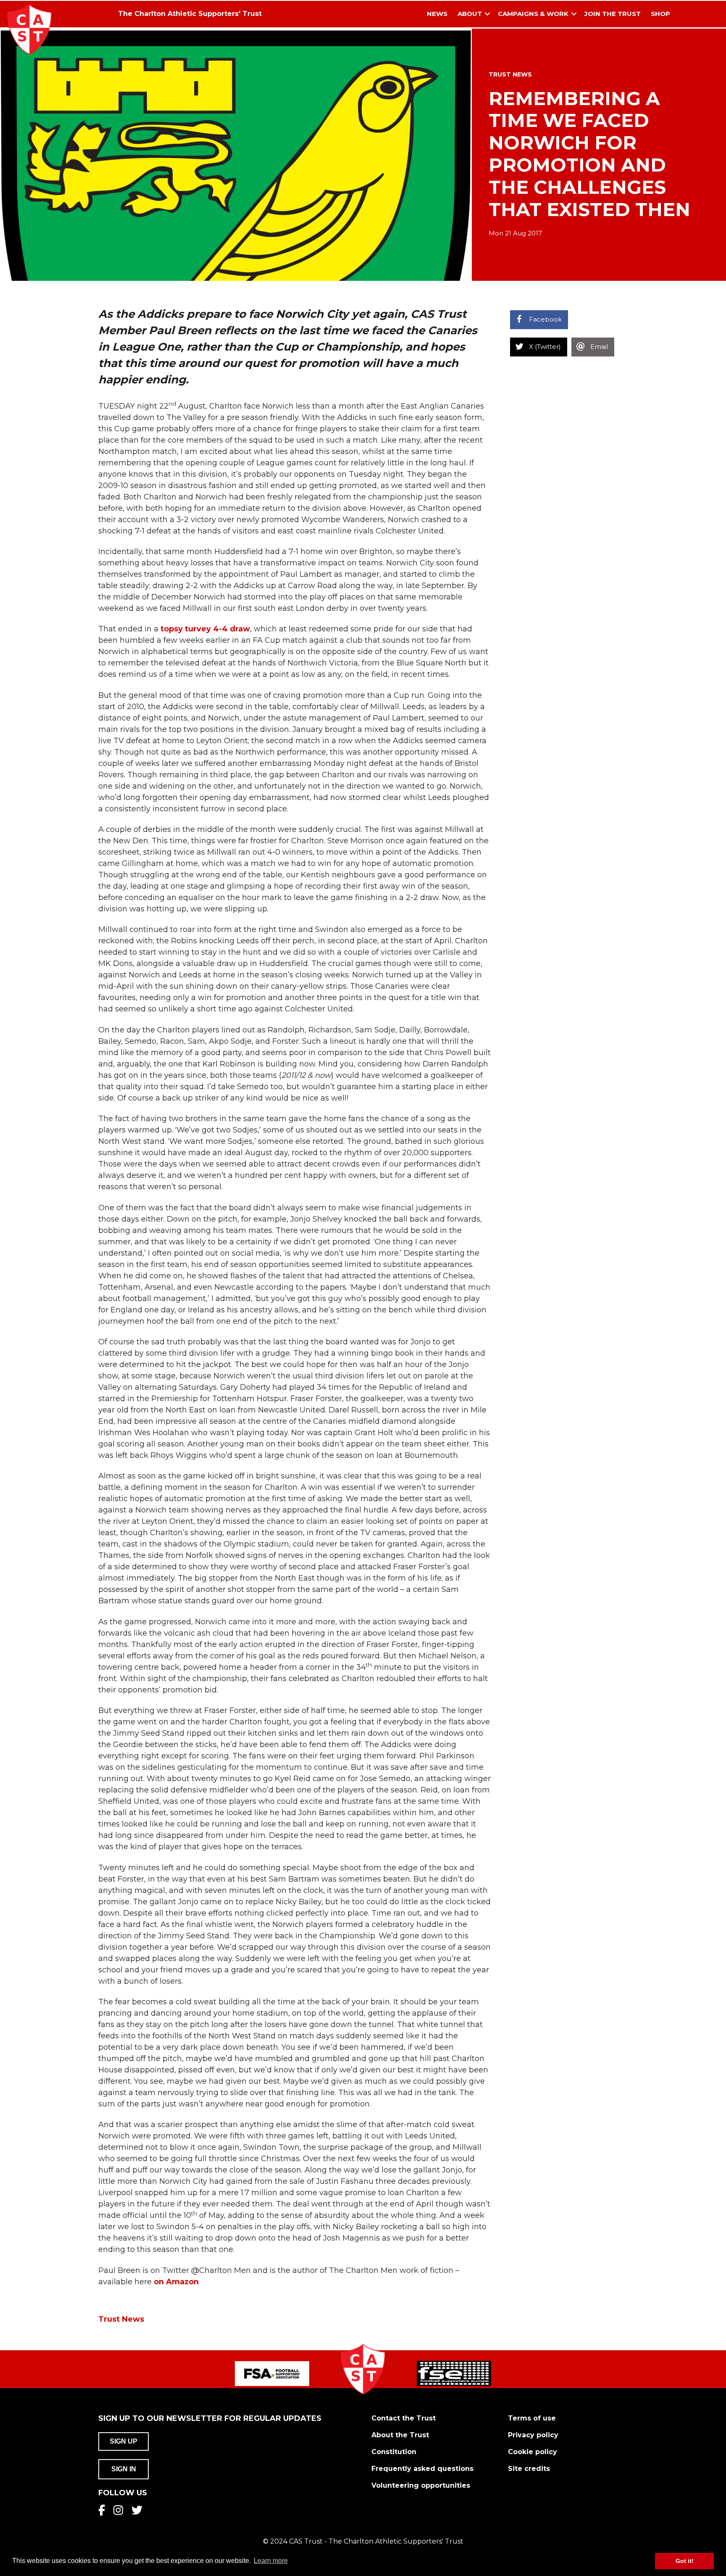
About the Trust (400, 2435)
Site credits (529, 2469)
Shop (660, 14)
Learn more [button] (271, 2561)
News (437, 14)
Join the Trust (613, 14)
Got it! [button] (685, 2561)
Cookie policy (533, 2452)
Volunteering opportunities (421, 2485)
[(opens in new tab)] (272, 2373)
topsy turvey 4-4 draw (205, 629)
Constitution (394, 2452)
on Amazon (176, 2282)
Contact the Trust (404, 2418)
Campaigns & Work (533, 14)
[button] (487, 14)
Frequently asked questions (422, 2469)
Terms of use (532, 2418)
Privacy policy (533, 2435)
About (470, 14)
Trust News (510, 74)
